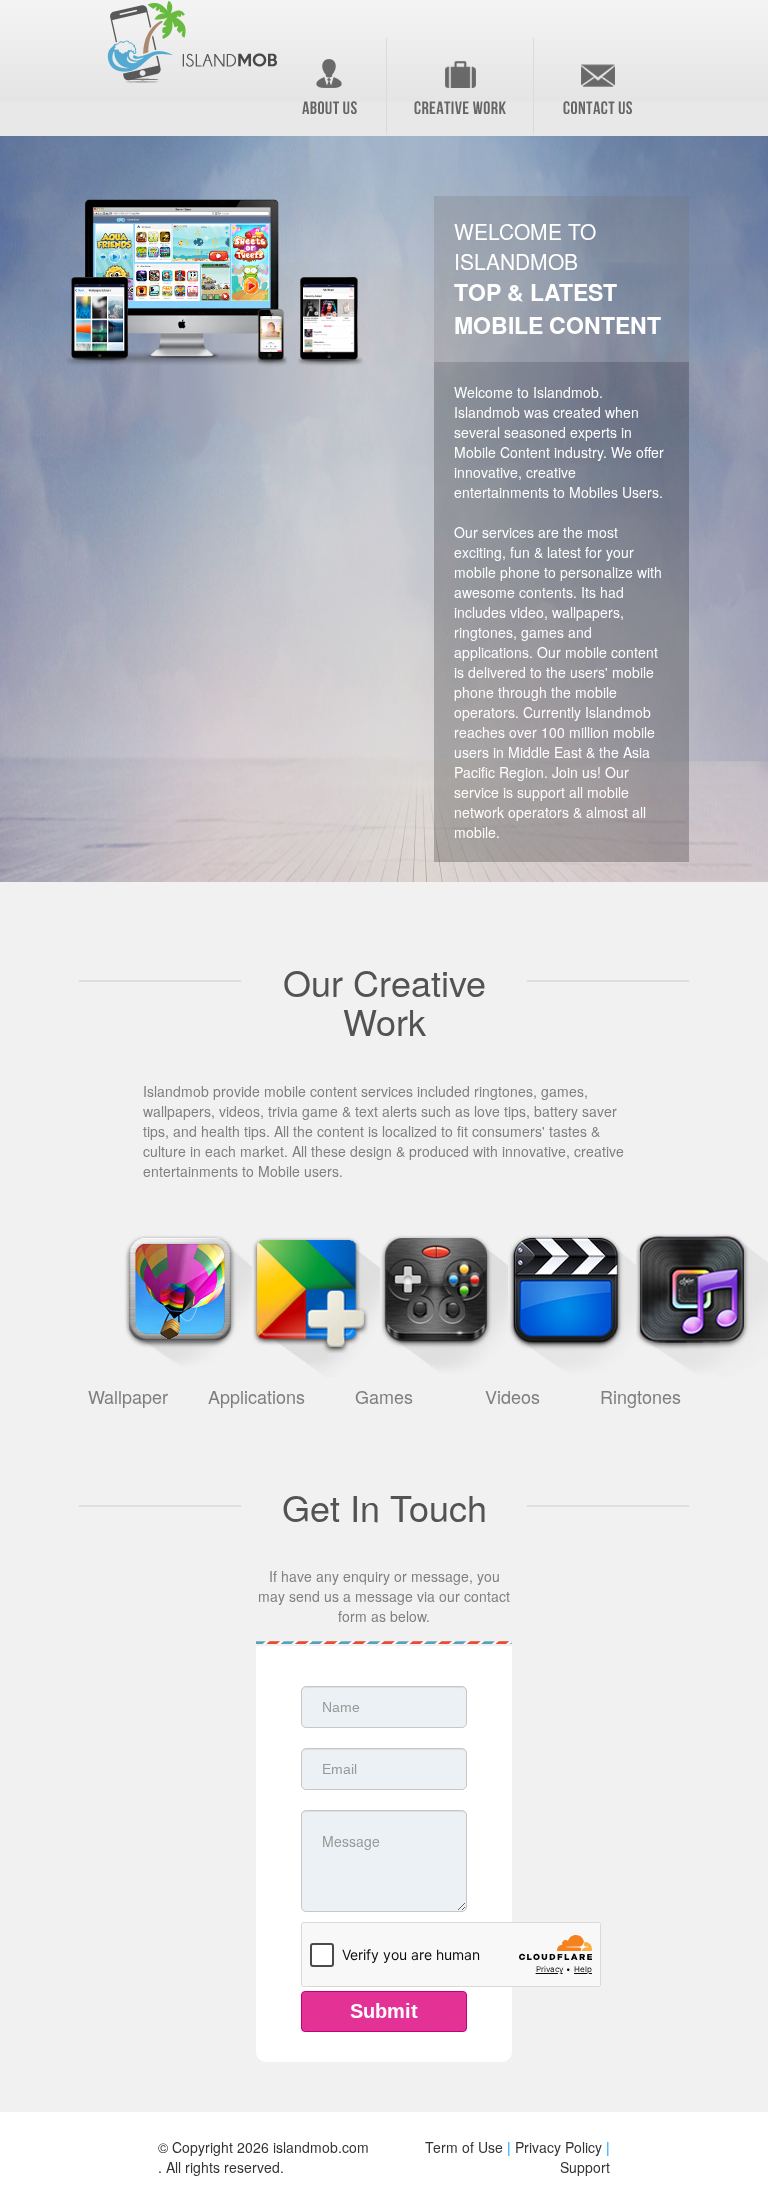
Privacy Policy (558, 2147)
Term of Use (464, 2147)
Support (585, 2167)
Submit (384, 2011)
